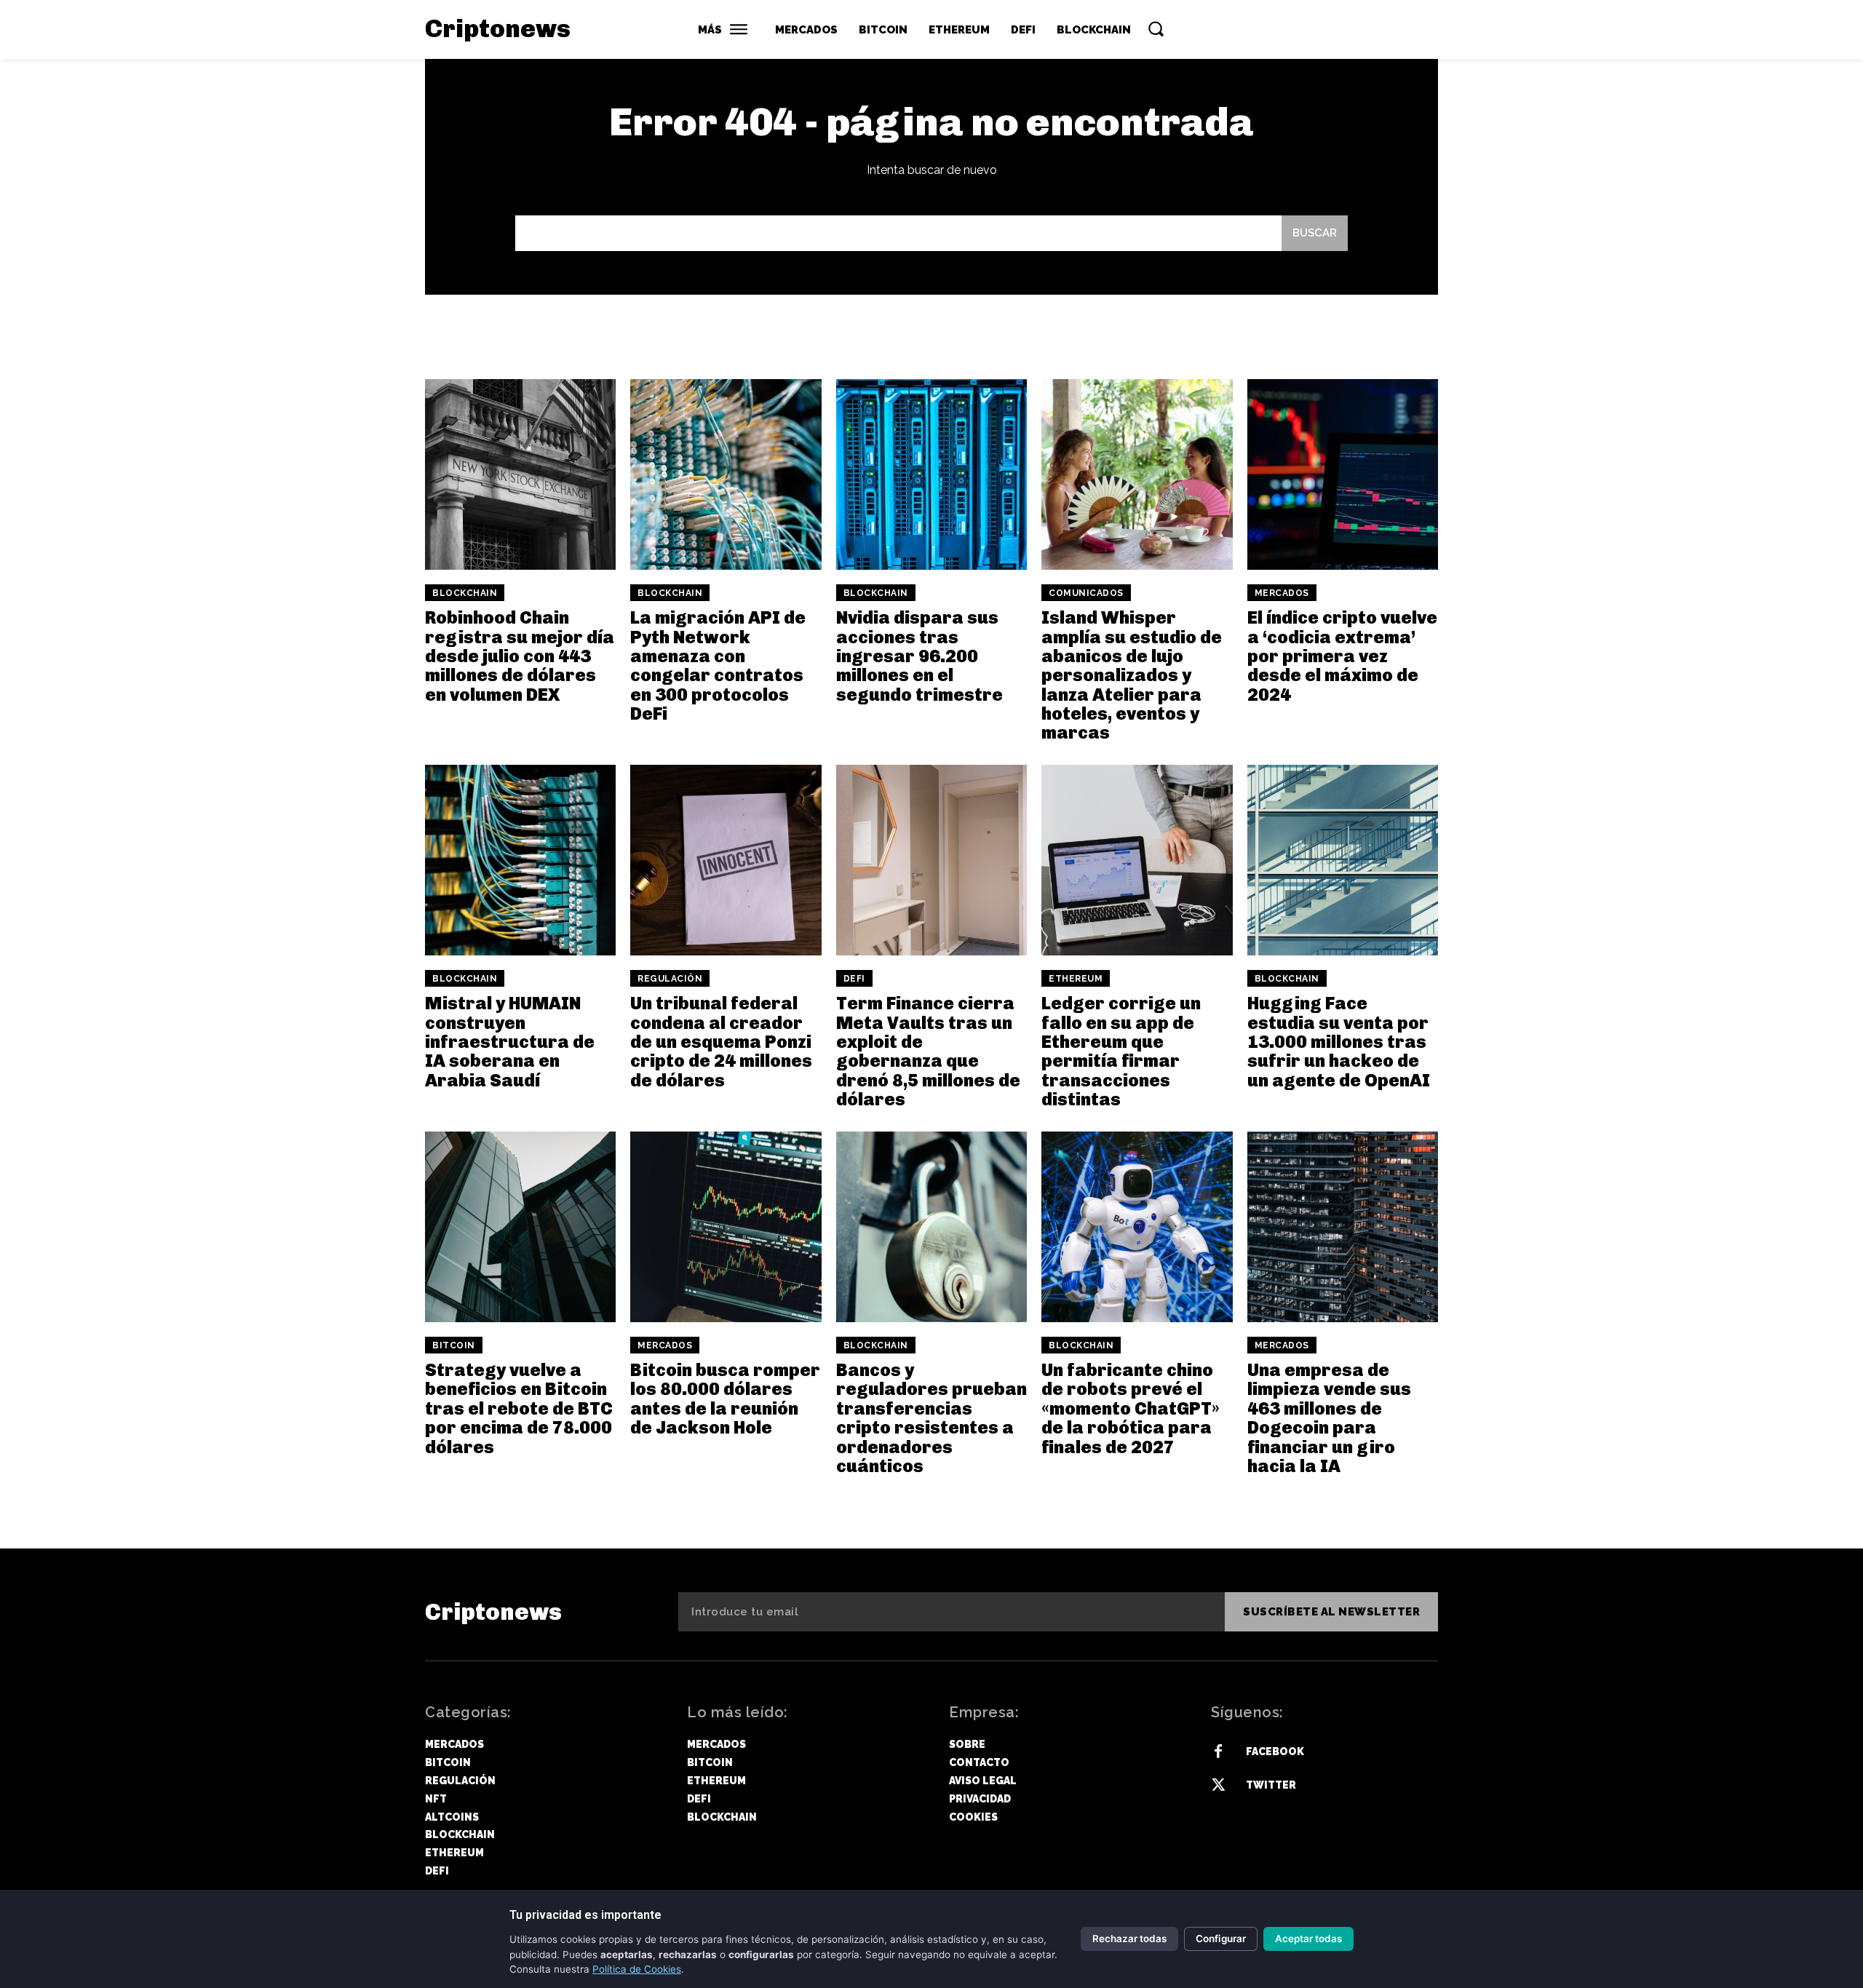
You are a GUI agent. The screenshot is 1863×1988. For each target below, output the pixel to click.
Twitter (1271, 1785)
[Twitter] (1218, 1786)
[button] (1156, 28)
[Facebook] (1218, 1752)
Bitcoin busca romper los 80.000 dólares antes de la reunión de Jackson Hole (725, 1399)
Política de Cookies (637, 1969)
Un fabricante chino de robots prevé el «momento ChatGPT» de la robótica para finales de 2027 (1131, 1408)
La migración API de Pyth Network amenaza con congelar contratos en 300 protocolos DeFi (718, 665)
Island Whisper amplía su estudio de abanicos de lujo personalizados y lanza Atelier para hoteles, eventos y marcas (1132, 675)
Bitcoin (454, 1345)
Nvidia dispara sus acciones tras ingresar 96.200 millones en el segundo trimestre (919, 656)
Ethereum (1076, 979)
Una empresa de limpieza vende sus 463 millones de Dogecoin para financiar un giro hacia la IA (1329, 1418)
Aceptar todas (1308, 1939)
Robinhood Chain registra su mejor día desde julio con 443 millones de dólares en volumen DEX (520, 656)
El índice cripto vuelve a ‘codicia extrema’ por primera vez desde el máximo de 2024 (1342, 656)
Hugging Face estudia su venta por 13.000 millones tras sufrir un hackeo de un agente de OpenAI (1339, 1042)
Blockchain (465, 593)
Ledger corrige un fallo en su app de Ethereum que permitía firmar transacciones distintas (1121, 1051)
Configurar (1221, 1939)
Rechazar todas (1129, 1939)
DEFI (854, 979)
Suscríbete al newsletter (1331, 1612)
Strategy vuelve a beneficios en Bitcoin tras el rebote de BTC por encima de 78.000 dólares (519, 1408)
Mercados (1282, 593)
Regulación (670, 979)
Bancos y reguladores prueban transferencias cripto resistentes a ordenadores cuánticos (931, 1418)
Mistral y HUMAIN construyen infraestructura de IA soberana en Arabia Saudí (510, 1042)
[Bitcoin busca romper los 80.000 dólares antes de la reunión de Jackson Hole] (726, 1227)
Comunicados (1086, 593)
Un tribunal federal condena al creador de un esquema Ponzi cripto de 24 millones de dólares (721, 1042)
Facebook (1275, 1752)
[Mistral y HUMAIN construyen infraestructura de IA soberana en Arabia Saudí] (520, 860)
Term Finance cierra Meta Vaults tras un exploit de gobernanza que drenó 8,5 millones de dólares (928, 1051)
